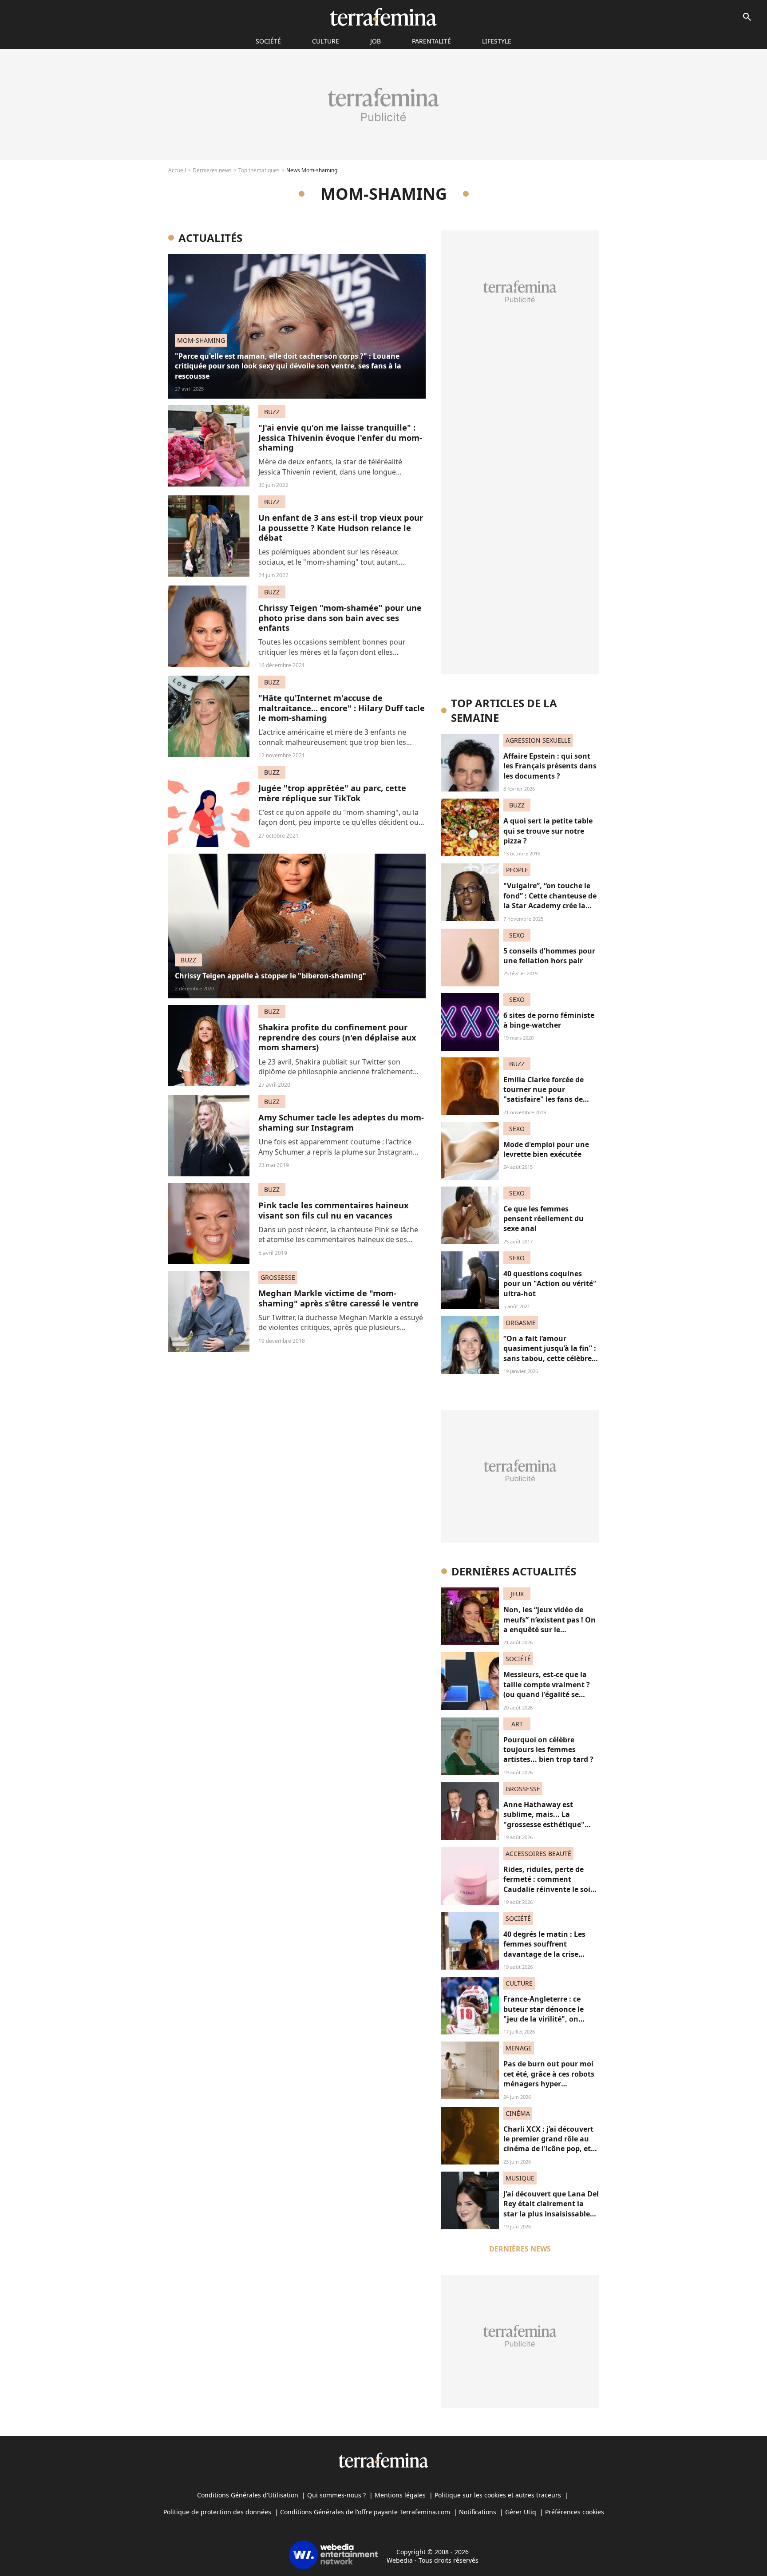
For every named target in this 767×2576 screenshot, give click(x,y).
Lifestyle (497, 41)
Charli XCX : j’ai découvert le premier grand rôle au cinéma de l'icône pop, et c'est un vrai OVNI (548, 2144)
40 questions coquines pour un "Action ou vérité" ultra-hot (550, 1284)
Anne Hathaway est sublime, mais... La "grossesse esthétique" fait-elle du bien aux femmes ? (544, 1824)
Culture (326, 41)
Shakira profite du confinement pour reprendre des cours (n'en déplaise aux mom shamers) (337, 1037)
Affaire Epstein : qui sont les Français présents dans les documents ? (550, 766)
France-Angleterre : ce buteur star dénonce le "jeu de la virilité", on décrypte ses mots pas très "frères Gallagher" (550, 2019)
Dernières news (212, 170)
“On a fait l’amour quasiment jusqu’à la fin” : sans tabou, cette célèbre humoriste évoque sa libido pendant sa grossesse (550, 1363)
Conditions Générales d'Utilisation (248, 2495)
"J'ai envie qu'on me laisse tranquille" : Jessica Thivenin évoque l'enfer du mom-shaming (340, 437)
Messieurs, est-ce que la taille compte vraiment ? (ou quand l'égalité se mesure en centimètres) (547, 1689)
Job (376, 41)
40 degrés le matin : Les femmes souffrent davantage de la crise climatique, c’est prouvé (545, 1949)
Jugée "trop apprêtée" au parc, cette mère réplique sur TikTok (332, 793)
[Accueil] (383, 17)
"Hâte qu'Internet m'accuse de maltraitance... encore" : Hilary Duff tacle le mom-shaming (342, 708)
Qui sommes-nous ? (336, 2495)
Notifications (478, 2512)
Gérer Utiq (521, 2512)
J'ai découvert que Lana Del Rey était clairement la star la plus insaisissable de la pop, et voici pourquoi (551, 2214)
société (268, 41)
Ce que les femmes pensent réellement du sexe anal (544, 1219)
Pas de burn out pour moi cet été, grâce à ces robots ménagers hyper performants (549, 2079)
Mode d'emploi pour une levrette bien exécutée (546, 1149)
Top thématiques (259, 170)
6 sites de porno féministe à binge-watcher (549, 1020)
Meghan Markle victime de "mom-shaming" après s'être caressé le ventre (338, 1298)
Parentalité (431, 41)
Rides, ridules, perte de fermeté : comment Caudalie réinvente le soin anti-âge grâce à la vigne (549, 1884)
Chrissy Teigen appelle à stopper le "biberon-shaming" (271, 976)
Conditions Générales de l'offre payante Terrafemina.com (365, 2512)
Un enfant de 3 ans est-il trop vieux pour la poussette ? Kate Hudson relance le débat (341, 527)
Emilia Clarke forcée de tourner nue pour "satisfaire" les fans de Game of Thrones (544, 1094)
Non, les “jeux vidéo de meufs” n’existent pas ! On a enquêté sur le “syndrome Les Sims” (550, 1624)
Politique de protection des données (217, 2512)
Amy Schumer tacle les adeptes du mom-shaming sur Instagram (341, 1122)
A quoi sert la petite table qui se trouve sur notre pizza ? (548, 831)
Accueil (177, 170)
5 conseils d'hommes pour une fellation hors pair (549, 956)
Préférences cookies (575, 2512)
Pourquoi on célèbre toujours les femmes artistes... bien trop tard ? (548, 1750)
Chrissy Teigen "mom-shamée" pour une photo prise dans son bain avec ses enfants (340, 617)
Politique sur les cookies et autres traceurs (498, 2495)
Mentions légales (400, 2495)
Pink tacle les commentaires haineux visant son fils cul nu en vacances (334, 1210)
